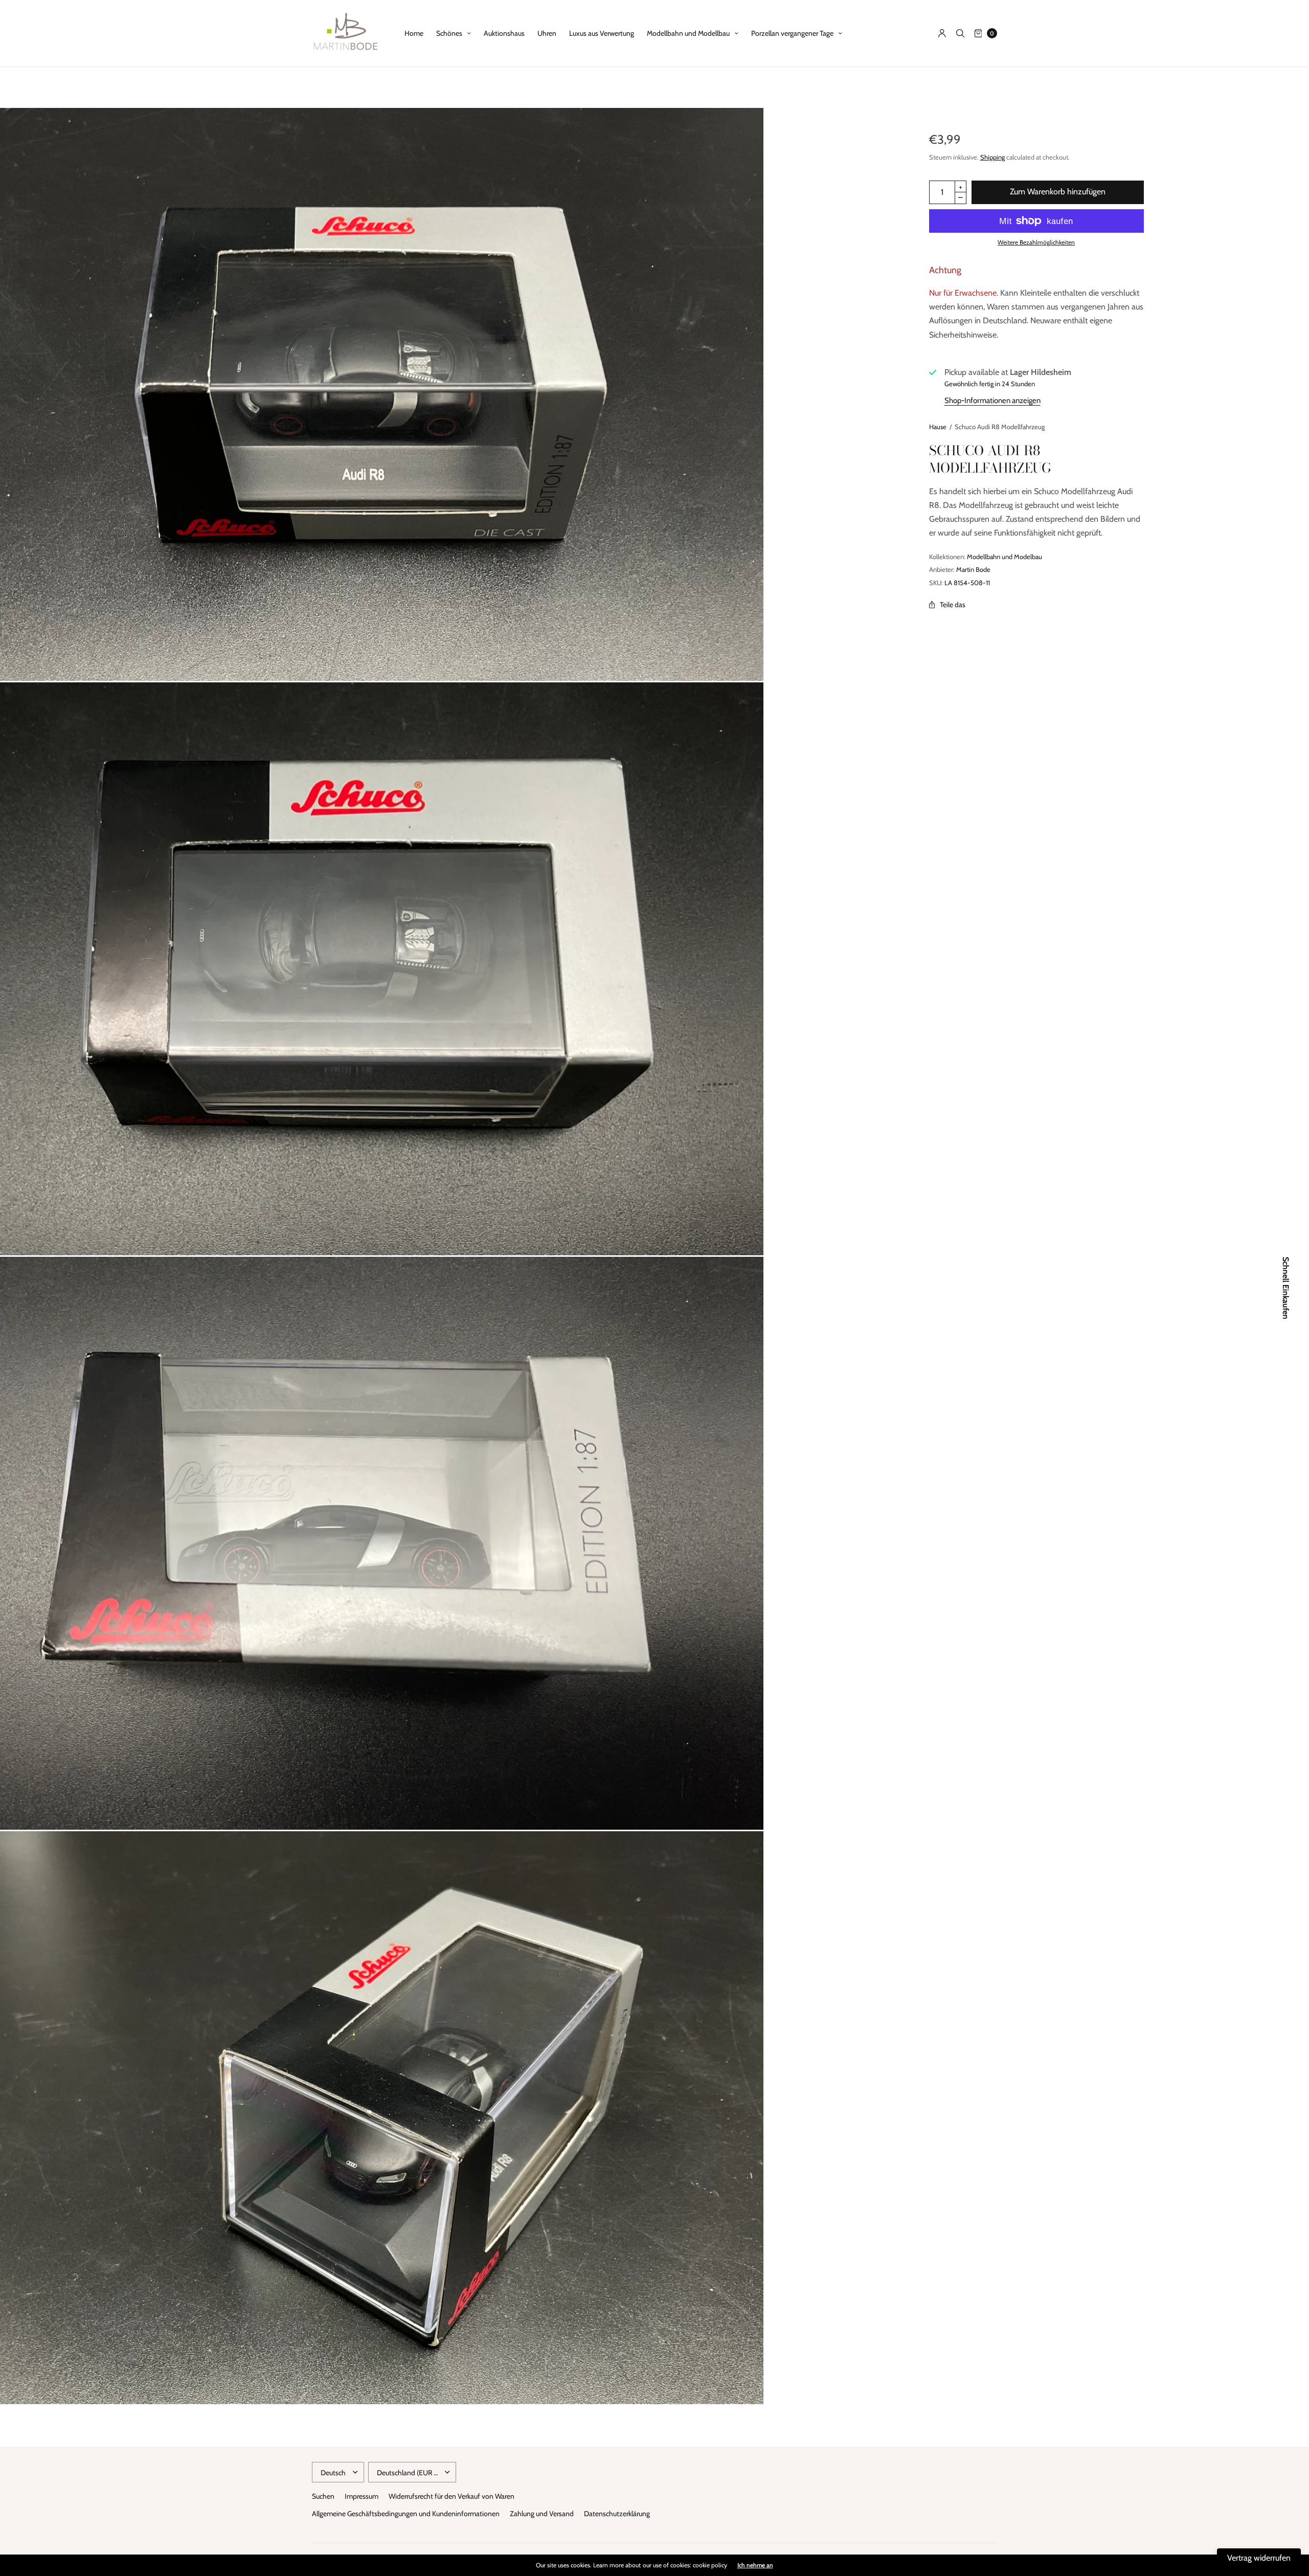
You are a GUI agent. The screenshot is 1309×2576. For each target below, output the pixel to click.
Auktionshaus (504, 33)
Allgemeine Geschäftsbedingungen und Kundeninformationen (406, 2514)
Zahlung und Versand (542, 2514)
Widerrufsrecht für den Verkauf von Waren (452, 2496)
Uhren (547, 33)
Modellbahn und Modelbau (1005, 557)
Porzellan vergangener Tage (792, 33)
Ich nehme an (755, 2565)
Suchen (323, 2496)
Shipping (992, 157)
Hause (938, 427)
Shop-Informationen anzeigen (992, 401)
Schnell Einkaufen (1285, 1288)
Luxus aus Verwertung (602, 33)
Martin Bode (973, 569)
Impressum (362, 2496)
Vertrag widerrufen (1259, 2558)
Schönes (449, 33)
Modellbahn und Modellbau (688, 33)
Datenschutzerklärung (617, 2514)
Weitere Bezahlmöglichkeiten (1036, 242)
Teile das (953, 605)
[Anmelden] (942, 33)
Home (414, 33)
